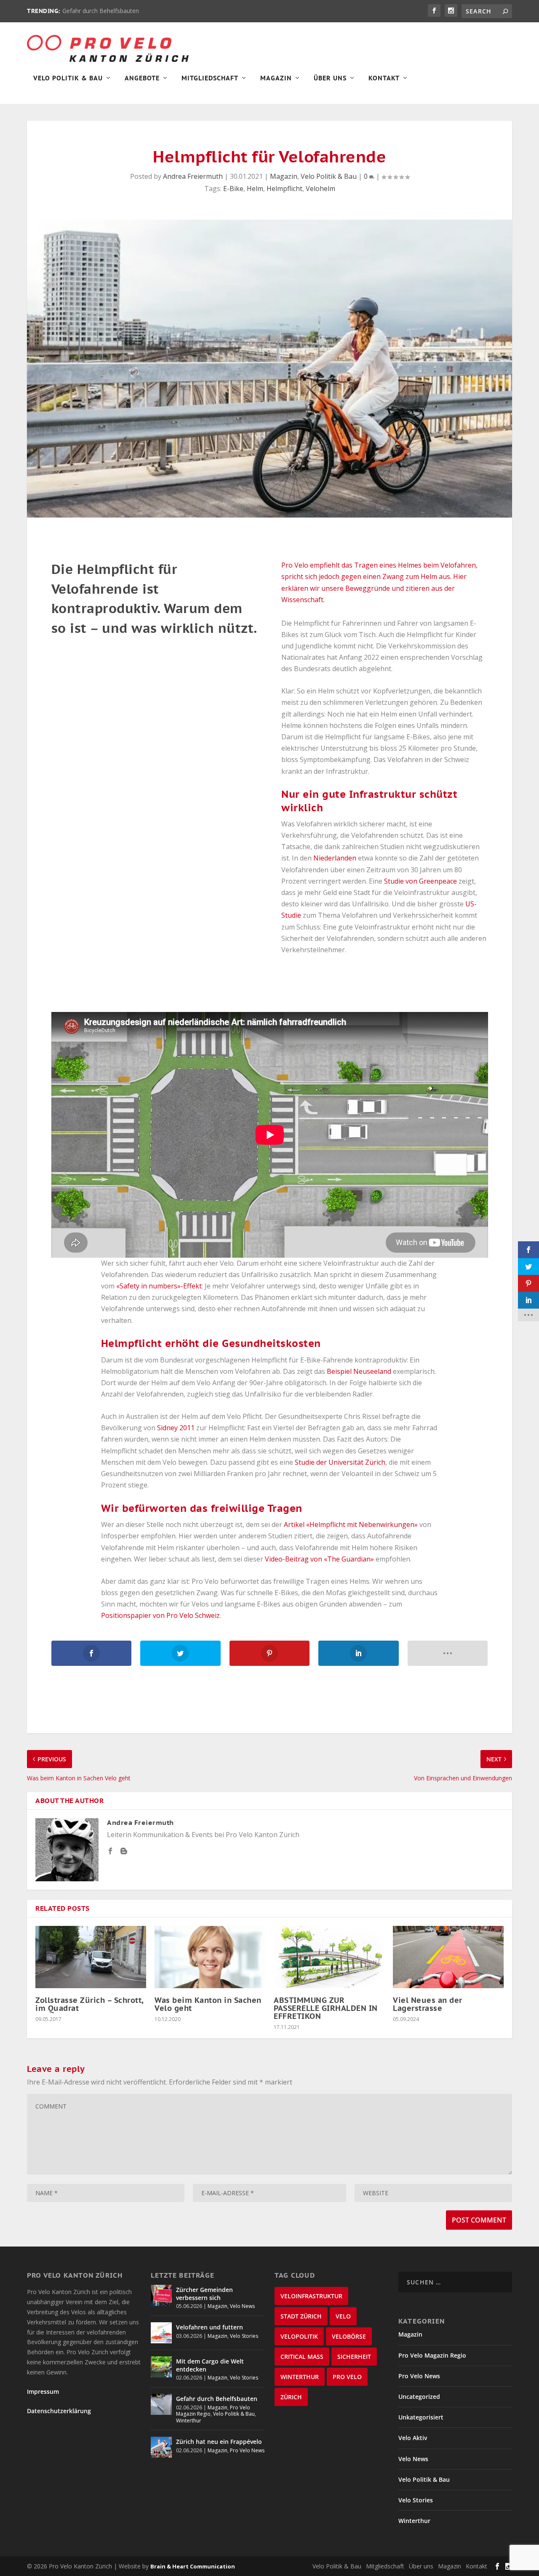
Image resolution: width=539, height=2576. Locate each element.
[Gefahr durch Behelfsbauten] (161, 2404)
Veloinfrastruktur (311, 2296)
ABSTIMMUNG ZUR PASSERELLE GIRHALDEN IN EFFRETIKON (326, 2008)
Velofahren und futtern (209, 2327)
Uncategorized (419, 2397)
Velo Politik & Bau (68, 78)
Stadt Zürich (301, 2316)
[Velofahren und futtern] (161, 2333)
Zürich (291, 2397)
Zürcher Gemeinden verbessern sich (204, 2293)
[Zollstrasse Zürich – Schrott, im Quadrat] (91, 1957)
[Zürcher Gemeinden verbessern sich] (161, 2295)
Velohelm (320, 189)
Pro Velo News (247, 2450)
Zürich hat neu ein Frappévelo (219, 2442)
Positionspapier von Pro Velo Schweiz (160, 1615)
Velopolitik (299, 2336)
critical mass (302, 2357)
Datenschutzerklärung (59, 2411)
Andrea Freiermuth (193, 176)
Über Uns (330, 78)
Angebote (142, 78)
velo (343, 2316)
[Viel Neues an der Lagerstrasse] (448, 1957)
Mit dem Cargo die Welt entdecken (210, 2365)
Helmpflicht (284, 189)
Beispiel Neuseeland (359, 1371)
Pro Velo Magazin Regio (432, 2355)
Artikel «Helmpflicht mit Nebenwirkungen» (351, 1524)
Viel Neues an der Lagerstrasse (428, 2004)
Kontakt (384, 78)
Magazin (276, 78)
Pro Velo (347, 2377)
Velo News (242, 2306)
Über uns (421, 2566)
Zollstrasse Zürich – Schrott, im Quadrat (89, 2004)
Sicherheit (354, 2357)
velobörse (349, 2336)
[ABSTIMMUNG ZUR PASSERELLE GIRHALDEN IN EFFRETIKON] (329, 1957)
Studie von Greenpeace (420, 881)
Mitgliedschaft (210, 78)
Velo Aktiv (413, 2438)
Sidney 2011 (176, 1428)
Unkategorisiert (421, 2417)
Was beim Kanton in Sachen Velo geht (208, 2004)
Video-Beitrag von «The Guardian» (319, 1559)
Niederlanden (335, 858)
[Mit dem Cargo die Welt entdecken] (161, 2367)
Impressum (43, 2391)
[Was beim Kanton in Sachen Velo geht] (210, 1957)
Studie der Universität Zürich (339, 1462)
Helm (255, 189)
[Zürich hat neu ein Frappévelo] (161, 2447)
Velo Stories (244, 2336)
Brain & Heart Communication (193, 2566)
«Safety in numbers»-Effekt (159, 1286)
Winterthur (189, 2421)
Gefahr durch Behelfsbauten (101, 11)
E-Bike (233, 189)
